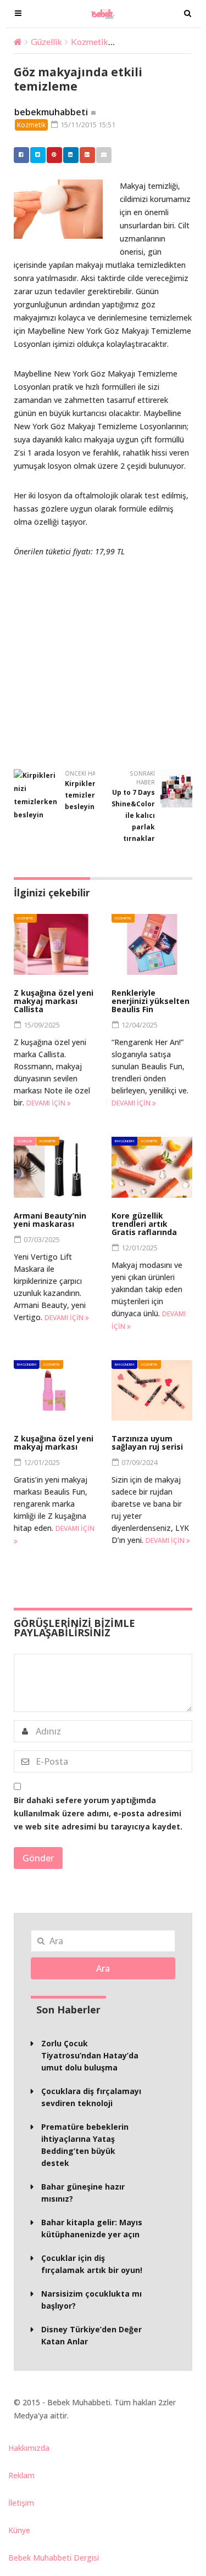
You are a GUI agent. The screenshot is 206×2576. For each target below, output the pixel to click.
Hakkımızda (29, 2448)
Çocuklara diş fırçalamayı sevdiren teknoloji (91, 2097)
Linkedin (71, 155)
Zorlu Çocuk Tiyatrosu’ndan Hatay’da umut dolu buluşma (90, 2055)
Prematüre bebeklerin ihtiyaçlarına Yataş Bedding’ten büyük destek (85, 2145)
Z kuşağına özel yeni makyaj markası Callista (54, 1001)
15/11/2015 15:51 (87, 125)
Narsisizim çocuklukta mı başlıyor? (91, 2300)
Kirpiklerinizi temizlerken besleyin (88, 795)
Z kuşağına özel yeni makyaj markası (54, 1443)
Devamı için (47, 1103)
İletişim (21, 2503)
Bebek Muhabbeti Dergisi (54, 2558)
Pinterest (54, 155)
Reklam (21, 2475)
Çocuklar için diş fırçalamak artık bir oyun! (92, 2264)
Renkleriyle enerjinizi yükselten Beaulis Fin (151, 1001)
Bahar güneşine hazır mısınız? (83, 2193)
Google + (87, 155)
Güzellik (46, 41)
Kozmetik (90, 41)
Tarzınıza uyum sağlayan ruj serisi (147, 1443)
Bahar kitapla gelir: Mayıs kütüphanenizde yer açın (92, 2228)
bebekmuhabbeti (51, 112)
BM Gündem (124, 1141)
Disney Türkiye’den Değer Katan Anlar (91, 2335)
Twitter (38, 155)
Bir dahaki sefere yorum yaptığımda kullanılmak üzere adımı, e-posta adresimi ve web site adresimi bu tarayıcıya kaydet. (98, 1813)
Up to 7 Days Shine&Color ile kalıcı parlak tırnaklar (133, 815)
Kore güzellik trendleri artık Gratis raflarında (144, 1224)
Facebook (21, 155)
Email (104, 155)
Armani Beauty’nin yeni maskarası (50, 1220)
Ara (103, 1968)
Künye (19, 2530)
